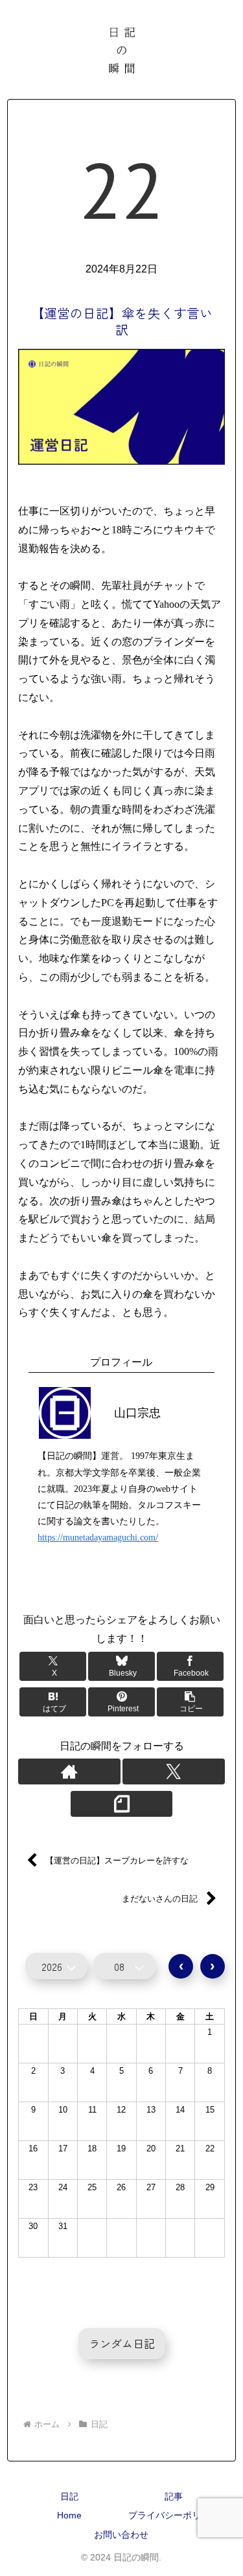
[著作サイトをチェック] (69, 1771)
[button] (191, 1702)
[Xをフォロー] (174, 1771)
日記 (40, 1590)
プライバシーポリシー (174, 2515)
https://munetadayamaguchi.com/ (98, 1538)
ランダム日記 (122, 2343)
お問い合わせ (121, 2535)
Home (69, 2515)
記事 (174, 2496)
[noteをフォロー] (122, 1804)
